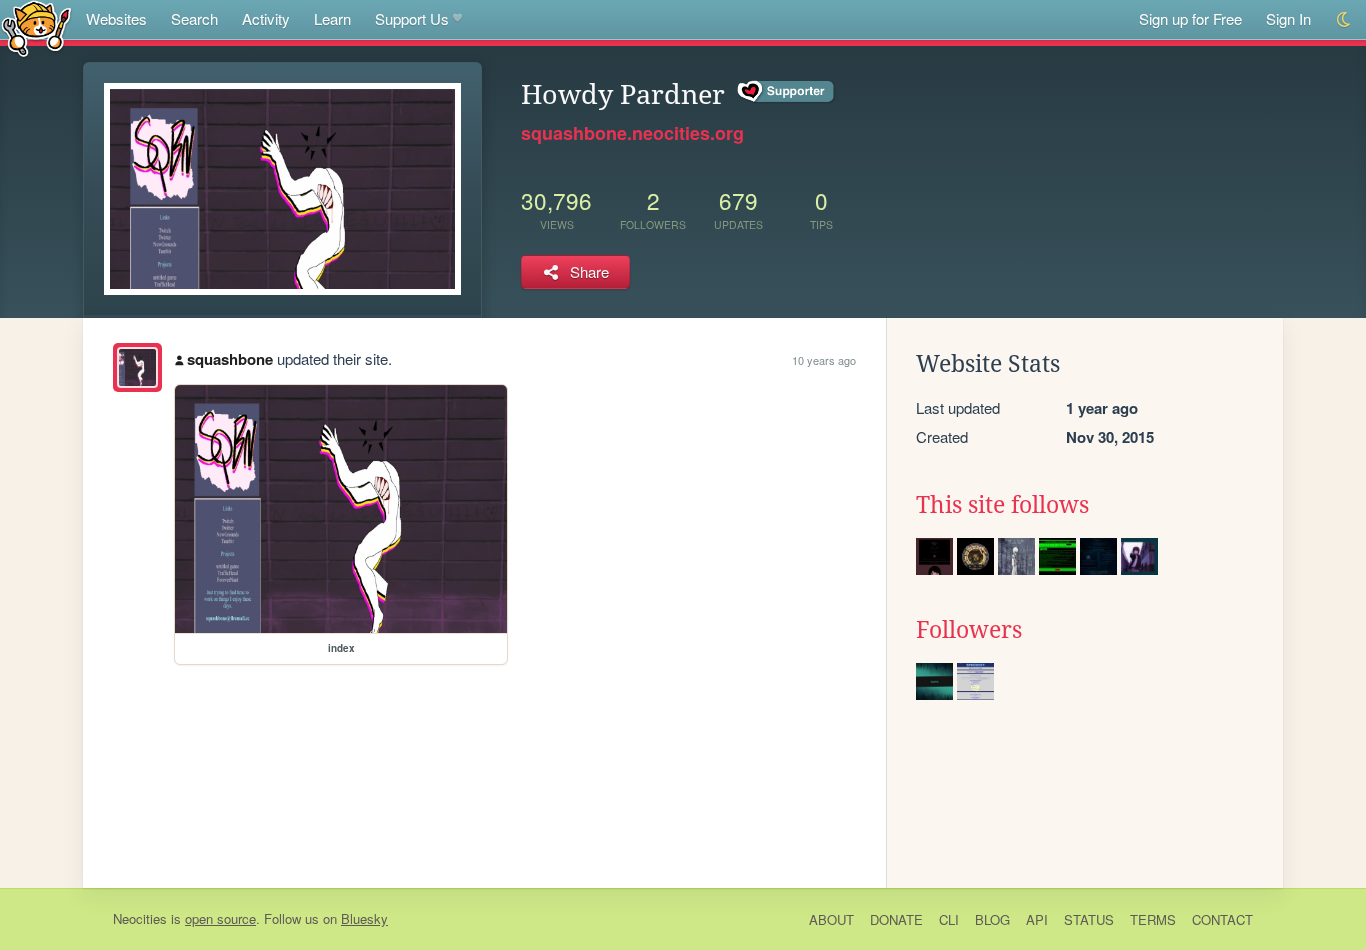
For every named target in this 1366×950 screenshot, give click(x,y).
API (1037, 919)
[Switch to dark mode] (1344, 19)
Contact (1222, 919)
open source (220, 918)
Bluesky (364, 918)
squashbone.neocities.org (632, 133)
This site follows (1002, 505)
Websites (116, 18)
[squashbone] (137, 367)
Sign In (1288, 18)
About (831, 919)
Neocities (140, 918)
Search (194, 18)
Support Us (412, 18)
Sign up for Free (1190, 18)
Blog (992, 919)
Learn (332, 18)
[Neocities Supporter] (786, 92)
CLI (949, 919)
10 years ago (824, 360)
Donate (896, 919)
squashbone (230, 359)
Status (1089, 919)
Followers (969, 630)
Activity (266, 18)
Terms (1153, 919)
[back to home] (36, 27)
